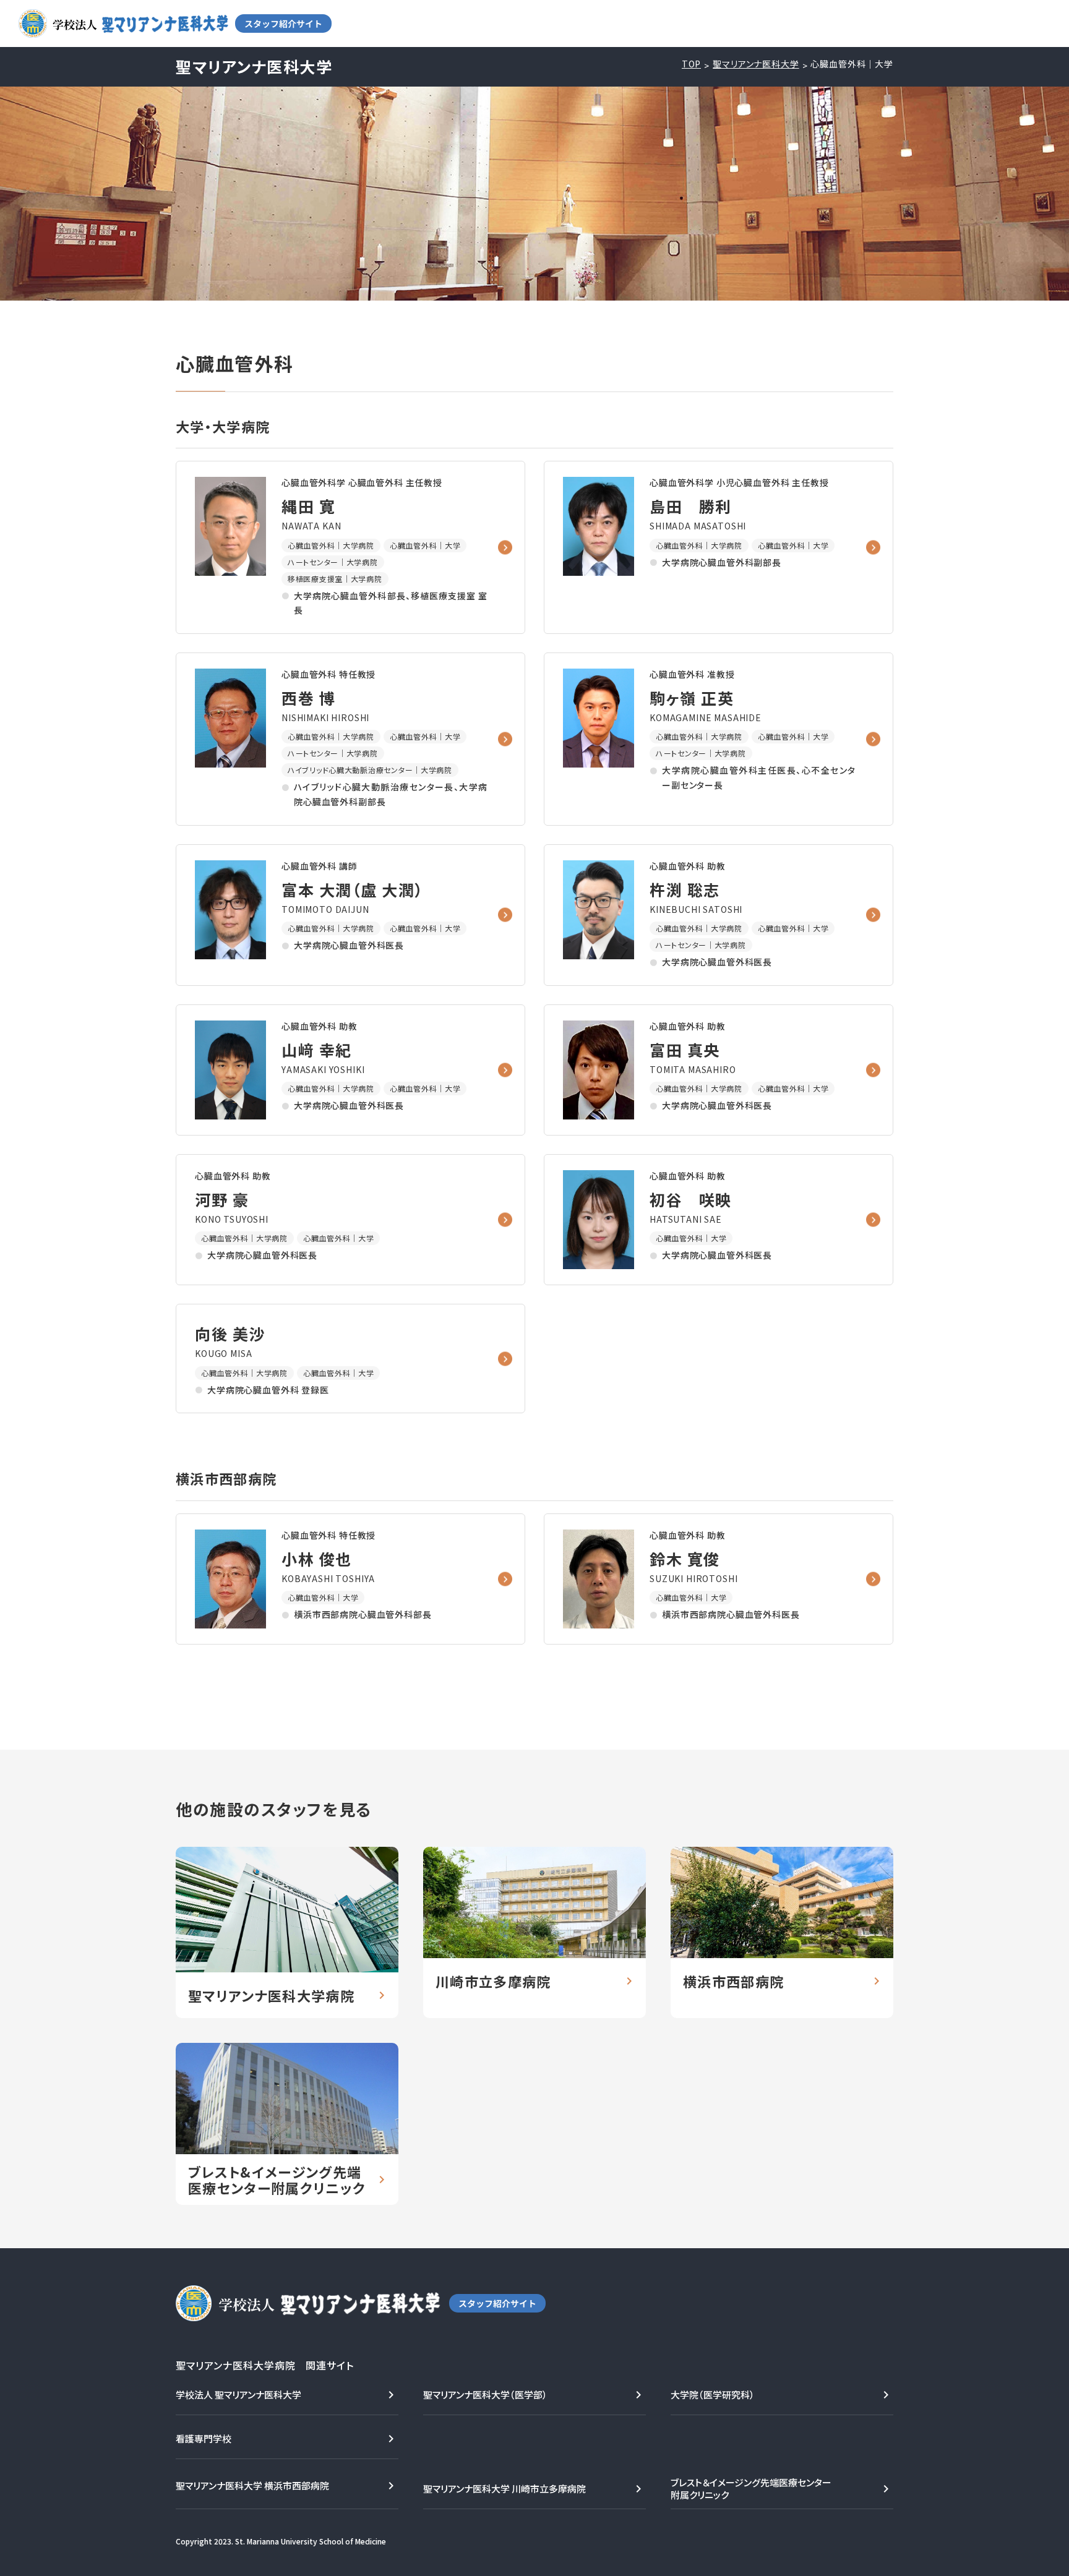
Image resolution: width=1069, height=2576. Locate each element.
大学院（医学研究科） (713, 2394)
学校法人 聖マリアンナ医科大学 (238, 2394)
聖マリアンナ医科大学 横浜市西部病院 (252, 2485)
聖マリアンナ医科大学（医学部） (485, 2394)
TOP (692, 64)
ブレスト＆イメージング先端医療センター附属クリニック (751, 2488)
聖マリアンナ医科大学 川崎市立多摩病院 (504, 2488)
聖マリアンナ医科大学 (756, 64)
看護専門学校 (204, 2438)
